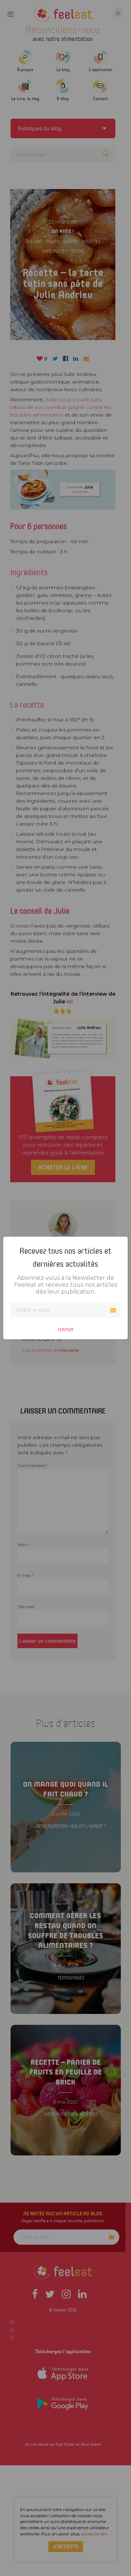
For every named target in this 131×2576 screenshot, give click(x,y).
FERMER (66, 1330)
